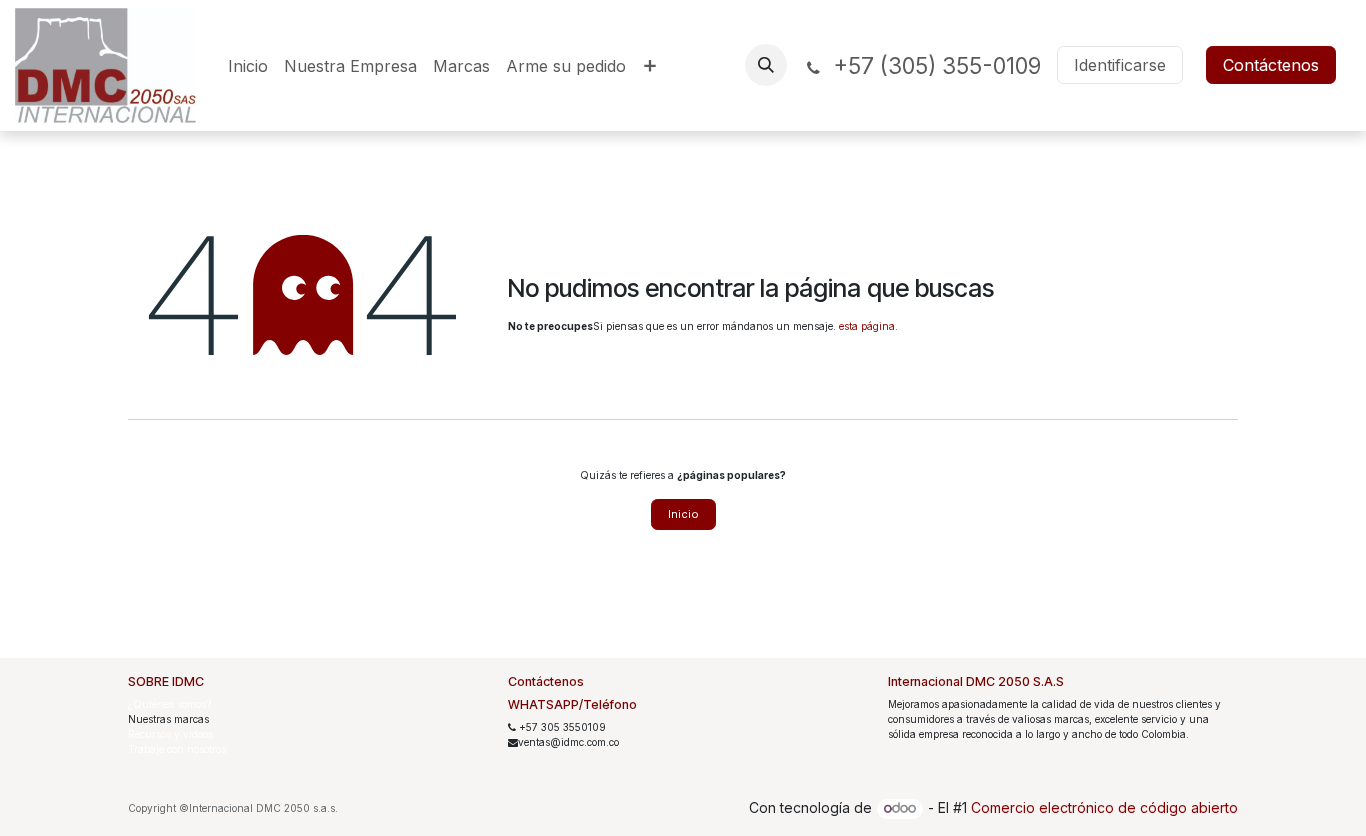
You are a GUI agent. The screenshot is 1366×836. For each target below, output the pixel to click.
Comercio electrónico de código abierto (1104, 807)
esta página (867, 326)
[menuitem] (248, 66)
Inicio (683, 514)
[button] (766, 65)
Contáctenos (1271, 65)
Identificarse (1120, 65)
